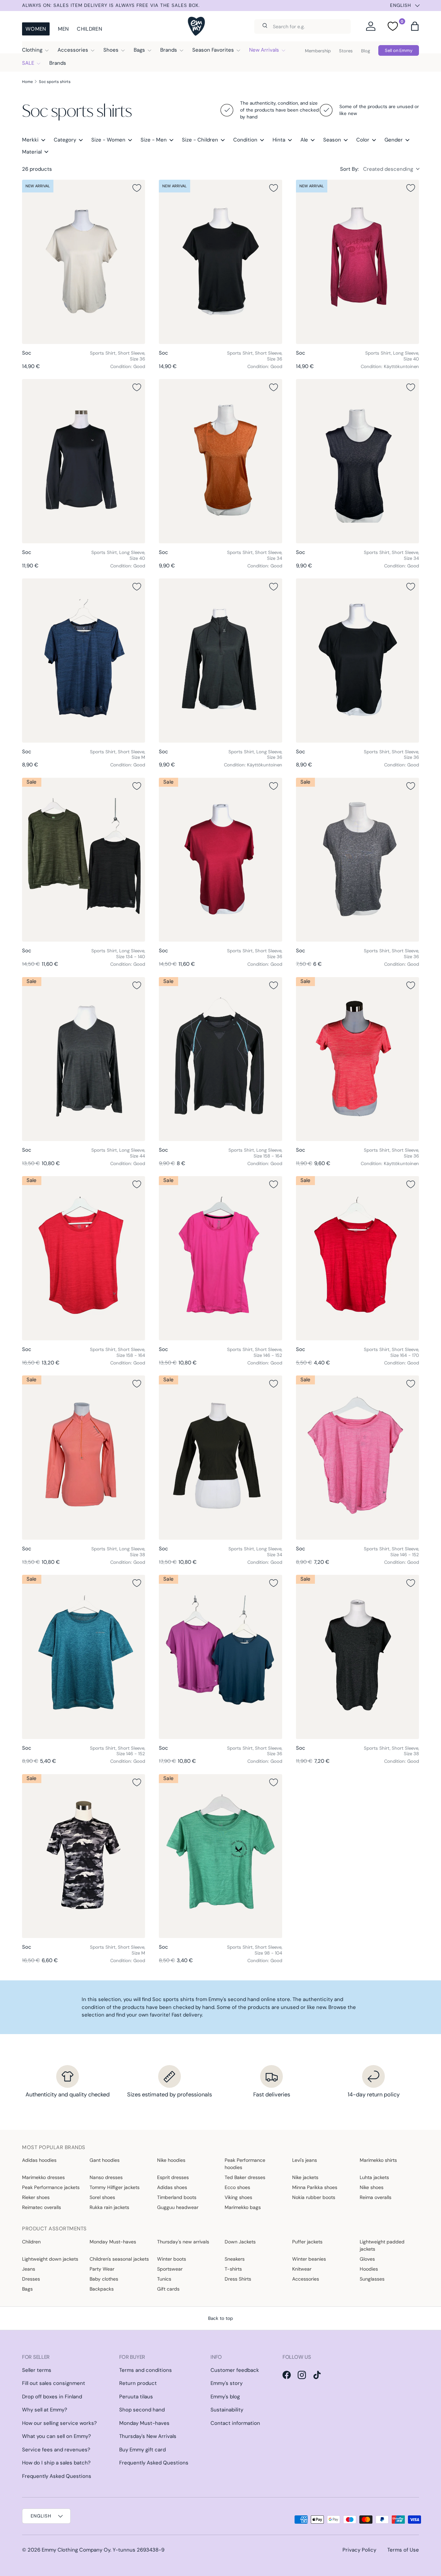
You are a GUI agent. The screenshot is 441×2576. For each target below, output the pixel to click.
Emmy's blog (225, 2397)
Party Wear (102, 2269)
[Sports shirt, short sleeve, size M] (84, 660)
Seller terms (37, 2370)
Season (332, 140)
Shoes (111, 50)
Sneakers (235, 2259)
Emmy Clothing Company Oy (76, 2550)
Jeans (29, 2269)
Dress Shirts (238, 2279)
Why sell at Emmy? (45, 2410)
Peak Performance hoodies (245, 2164)
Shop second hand (142, 2410)
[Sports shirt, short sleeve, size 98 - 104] (220, 1856)
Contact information (235, 2423)
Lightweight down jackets (50, 2259)
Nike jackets (305, 2177)
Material (32, 152)
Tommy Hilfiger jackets (115, 2187)
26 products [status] (37, 169)
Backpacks (102, 2289)
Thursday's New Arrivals (148, 2436)
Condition (245, 140)
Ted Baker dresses (245, 2177)
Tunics (164, 2279)
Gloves (367, 2259)
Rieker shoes (36, 2197)
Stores (346, 51)
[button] (415, 26)
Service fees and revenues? (56, 2450)
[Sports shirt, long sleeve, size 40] (357, 262)
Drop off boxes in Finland (52, 2397)
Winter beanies (309, 2259)
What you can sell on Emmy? (57, 2436)
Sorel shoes (102, 2197)
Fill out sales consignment (54, 2383)
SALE (28, 63)
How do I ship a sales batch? (56, 2463)
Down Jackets (240, 2242)
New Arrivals (264, 50)
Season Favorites (213, 50)
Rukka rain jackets (109, 2207)
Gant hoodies (105, 2160)
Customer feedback (235, 2370)
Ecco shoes (237, 2187)
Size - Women (108, 140)
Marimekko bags (243, 2207)
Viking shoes (238, 2197)
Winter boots (172, 2259)
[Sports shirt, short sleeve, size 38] (357, 1657)
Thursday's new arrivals (183, 2242)
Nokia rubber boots (314, 2197)
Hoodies (369, 2269)
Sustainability (227, 2410)
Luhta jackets (374, 2177)
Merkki (30, 140)
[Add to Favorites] (137, 188)
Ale (304, 140)
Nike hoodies (171, 2160)
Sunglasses (372, 2279)
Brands (169, 50)
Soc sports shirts (55, 82)
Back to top (220, 2318)
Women (36, 29)
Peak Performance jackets (51, 2187)
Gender (394, 140)
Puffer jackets (307, 2242)
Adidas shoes (172, 2187)
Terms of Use (403, 2550)
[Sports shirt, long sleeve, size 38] (84, 1457)
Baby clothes (104, 2279)
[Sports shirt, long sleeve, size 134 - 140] (84, 860)
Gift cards (168, 2289)
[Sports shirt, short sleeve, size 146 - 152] (220, 1258)
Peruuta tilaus (136, 2397)
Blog (366, 51)
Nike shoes (372, 2187)
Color (363, 140)
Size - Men (154, 140)
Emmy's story (227, 2383)
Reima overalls (376, 2197)
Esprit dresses (173, 2177)
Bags (139, 50)
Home (27, 82)
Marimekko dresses (43, 2177)
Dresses (31, 2279)
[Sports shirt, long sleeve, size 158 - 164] (220, 1059)
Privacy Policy (359, 2550)
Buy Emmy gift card (142, 2450)
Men (63, 29)
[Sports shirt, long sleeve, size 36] (220, 660)
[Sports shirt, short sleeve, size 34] (220, 461)
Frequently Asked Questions (57, 2476)
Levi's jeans (305, 2160)
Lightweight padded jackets (382, 2245)
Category (65, 140)
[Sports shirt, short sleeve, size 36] (84, 262)
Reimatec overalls (42, 2207)
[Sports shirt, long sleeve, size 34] (220, 1457)
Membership (318, 51)
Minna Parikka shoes (315, 2187)
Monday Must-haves (113, 2242)
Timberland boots (177, 2197)
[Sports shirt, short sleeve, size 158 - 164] (84, 1258)
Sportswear (170, 2269)
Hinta (279, 140)
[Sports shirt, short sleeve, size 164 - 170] (357, 1258)
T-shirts (233, 2269)
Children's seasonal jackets (119, 2259)
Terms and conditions (146, 2370)
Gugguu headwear (178, 2207)
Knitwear (302, 2269)
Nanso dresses (106, 2177)
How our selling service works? (59, 2423)
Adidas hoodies (39, 2160)
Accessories (73, 50)
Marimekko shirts (378, 2160)
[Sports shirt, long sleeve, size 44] (84, 1059)
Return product (138, 2383)
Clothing (32, 50)
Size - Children (200, 140)
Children (89, 29)
